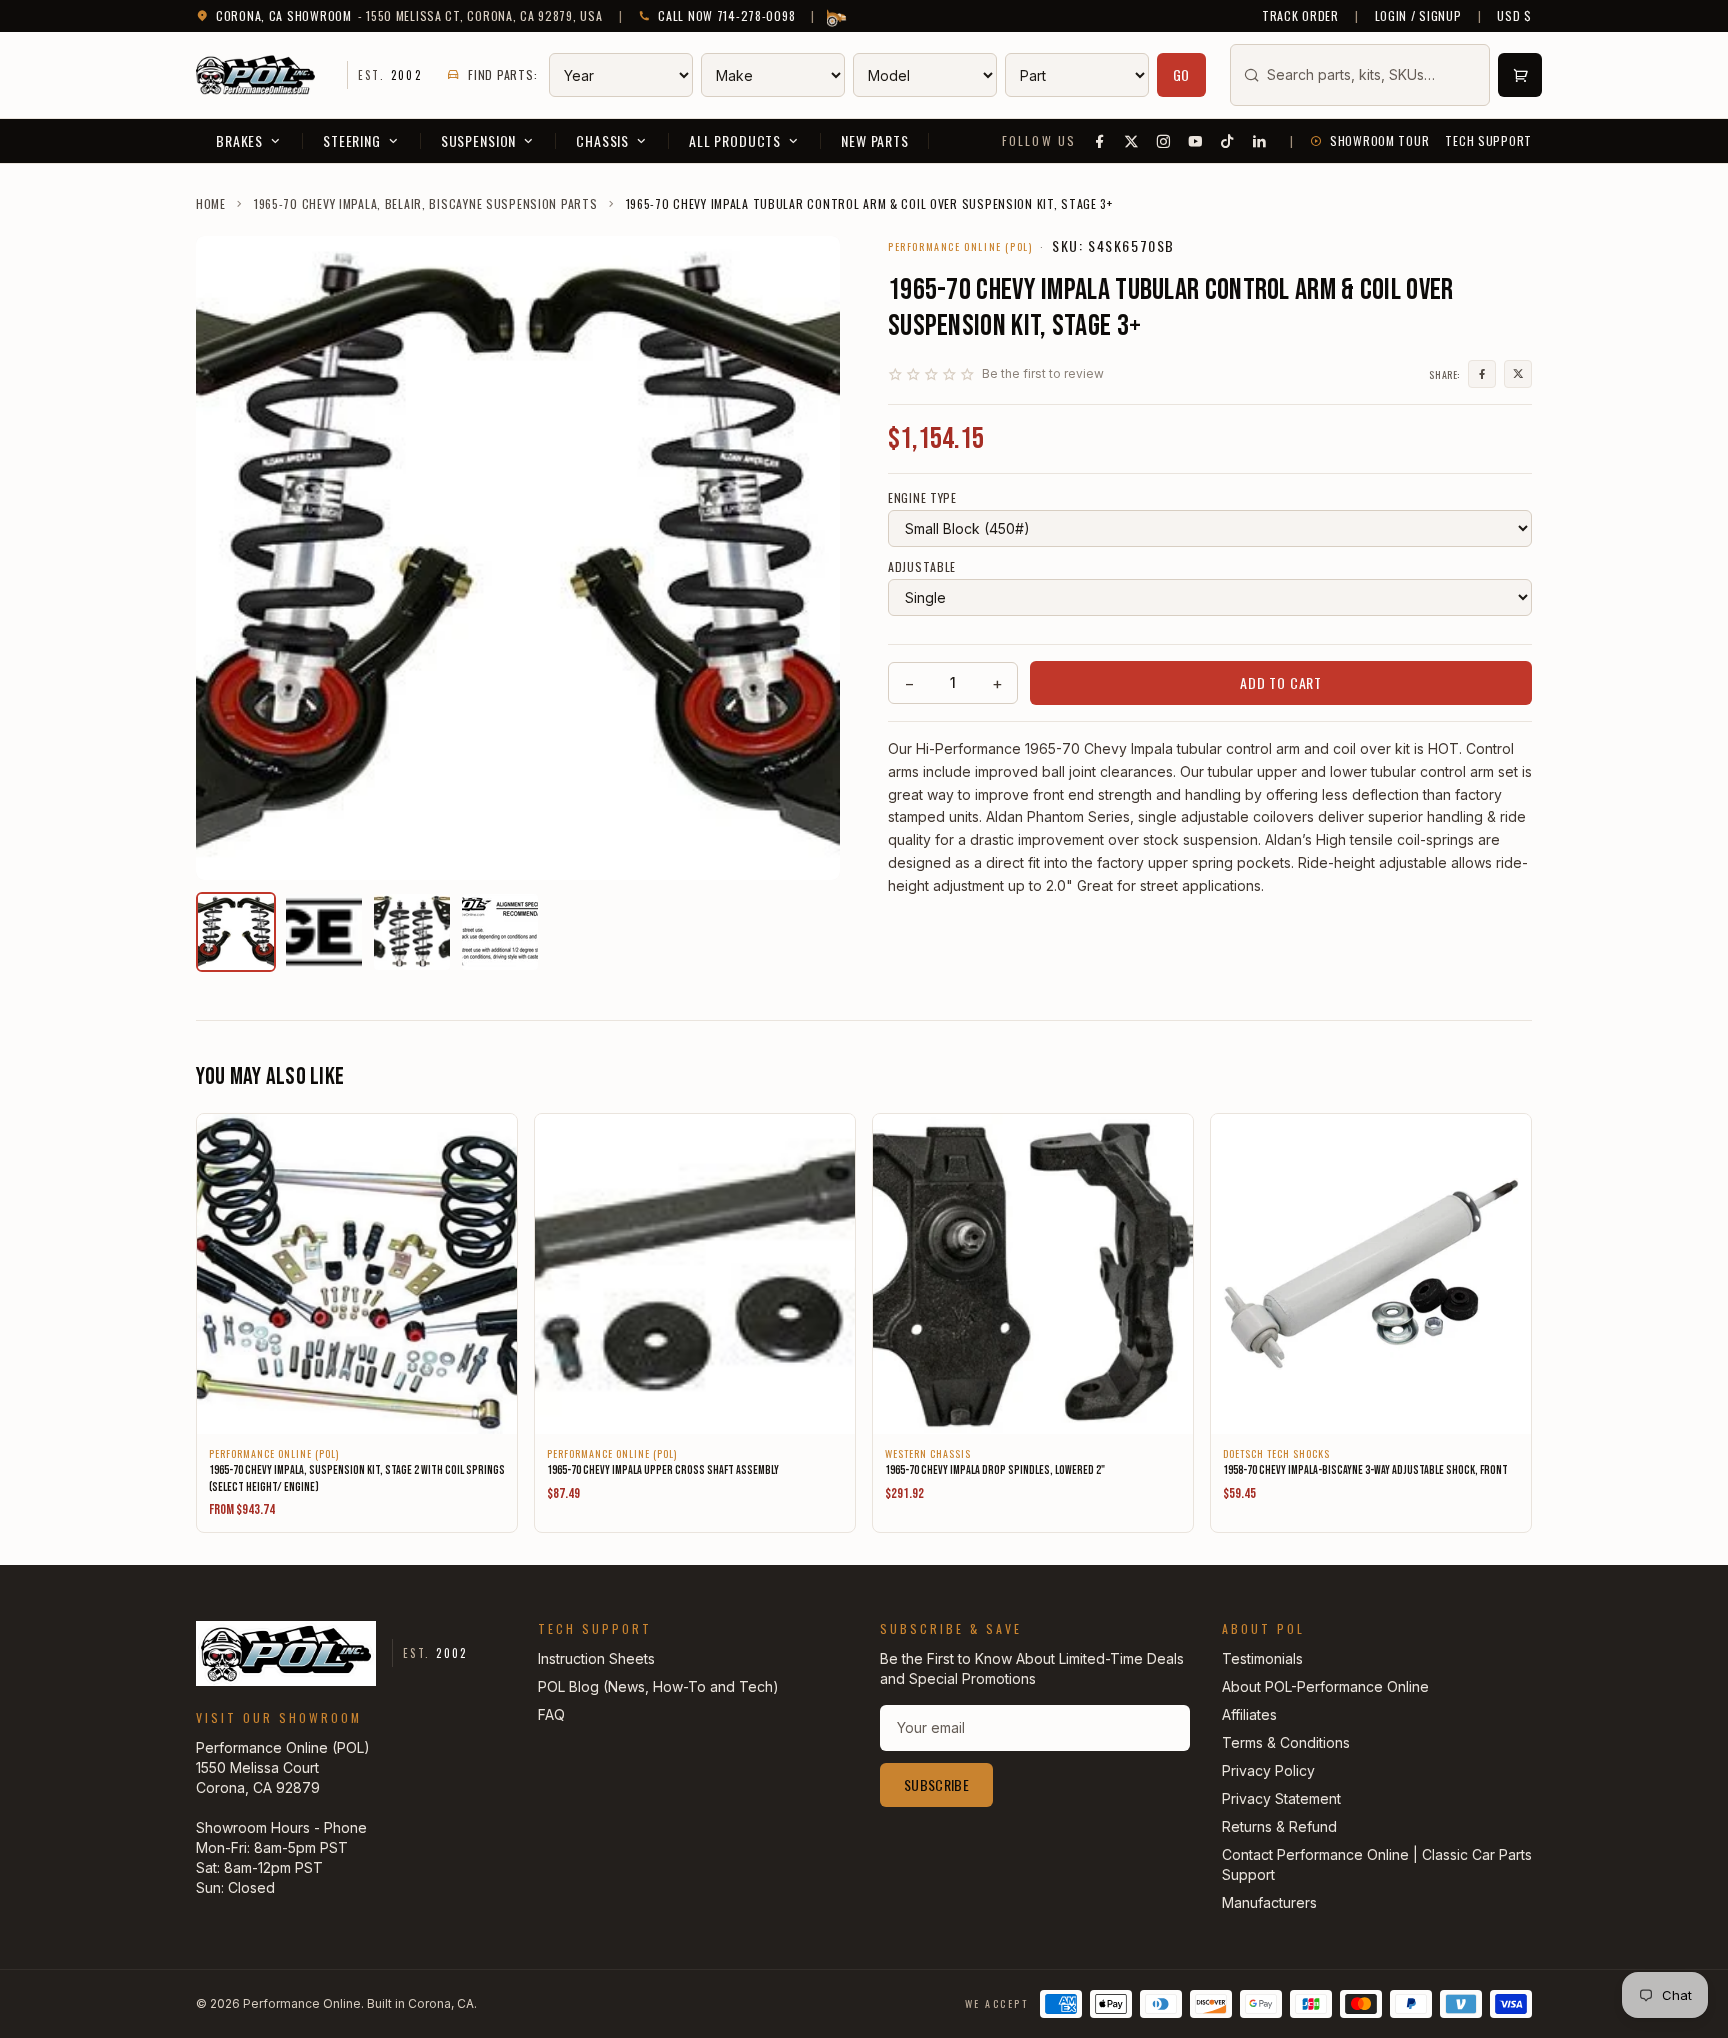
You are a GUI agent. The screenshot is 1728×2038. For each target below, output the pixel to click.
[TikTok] (1228, 141)
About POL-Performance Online (1325, 1686)
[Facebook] (1100, 141)
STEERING (352, 140)
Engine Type (922, 498)
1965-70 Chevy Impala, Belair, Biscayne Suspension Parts (426, 204)
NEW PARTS (875, 140)
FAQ (551, 1714)
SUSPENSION (478, 140)
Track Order (1300, 16)
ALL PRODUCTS (735, 140)
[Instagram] (1164, 141)
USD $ (1514, 16)
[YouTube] (1196, 141)
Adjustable (922, 567)
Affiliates (1249, 1714)
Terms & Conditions (1286, 1742)
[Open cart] (1520, 75)
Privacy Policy (1268, 1770)
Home (211, 204)
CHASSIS (602, 140)
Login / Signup (1418, 16)
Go (1182, 74)
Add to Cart (1281, 682)
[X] (1132, 141)
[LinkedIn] (1260, 141)
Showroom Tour (1379, 141)
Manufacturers (1269, 1902)
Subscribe (936, 1784)
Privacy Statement (1281, 1798)
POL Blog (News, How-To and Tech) (658, 1686)
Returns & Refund (1279, 1826)
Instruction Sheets (596, 1658)
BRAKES (239, 140)
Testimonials (1262, 1658)
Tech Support (1488, 141)
